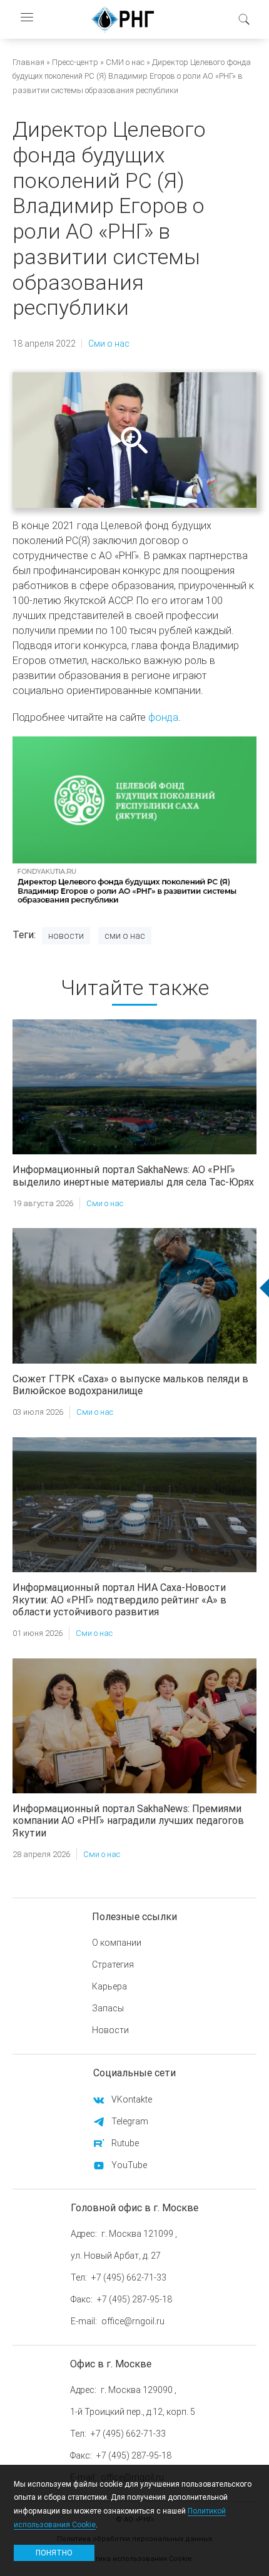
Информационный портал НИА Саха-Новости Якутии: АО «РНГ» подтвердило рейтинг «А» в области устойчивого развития (119, 1599)
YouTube (129, 2165)
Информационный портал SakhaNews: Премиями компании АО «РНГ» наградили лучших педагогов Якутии (128, 1820)
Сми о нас (109, 344)
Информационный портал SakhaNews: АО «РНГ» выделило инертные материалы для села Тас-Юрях (133, 1175)
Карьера (109, 1986)
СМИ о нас (125, 62)
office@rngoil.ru (133, 2321)
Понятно (54, 2553)
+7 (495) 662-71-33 (129, 2277)
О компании (117, 1943)
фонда (163, 717)
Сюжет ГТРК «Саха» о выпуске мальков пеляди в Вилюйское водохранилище (130, 1385)
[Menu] (26, 19)
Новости (66, 936)
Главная (28, 62)
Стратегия (113, 1964)
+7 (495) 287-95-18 (134, 2299)
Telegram (130, 2121)
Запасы (108, 2008)
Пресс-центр (75, 62)
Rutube (125, 2143)
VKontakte (132, 2099)
